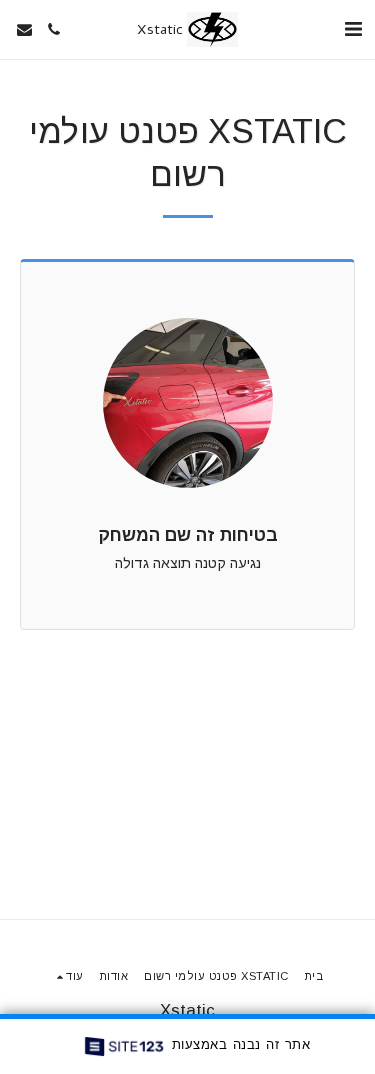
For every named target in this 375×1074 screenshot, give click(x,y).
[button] (353, 29)
